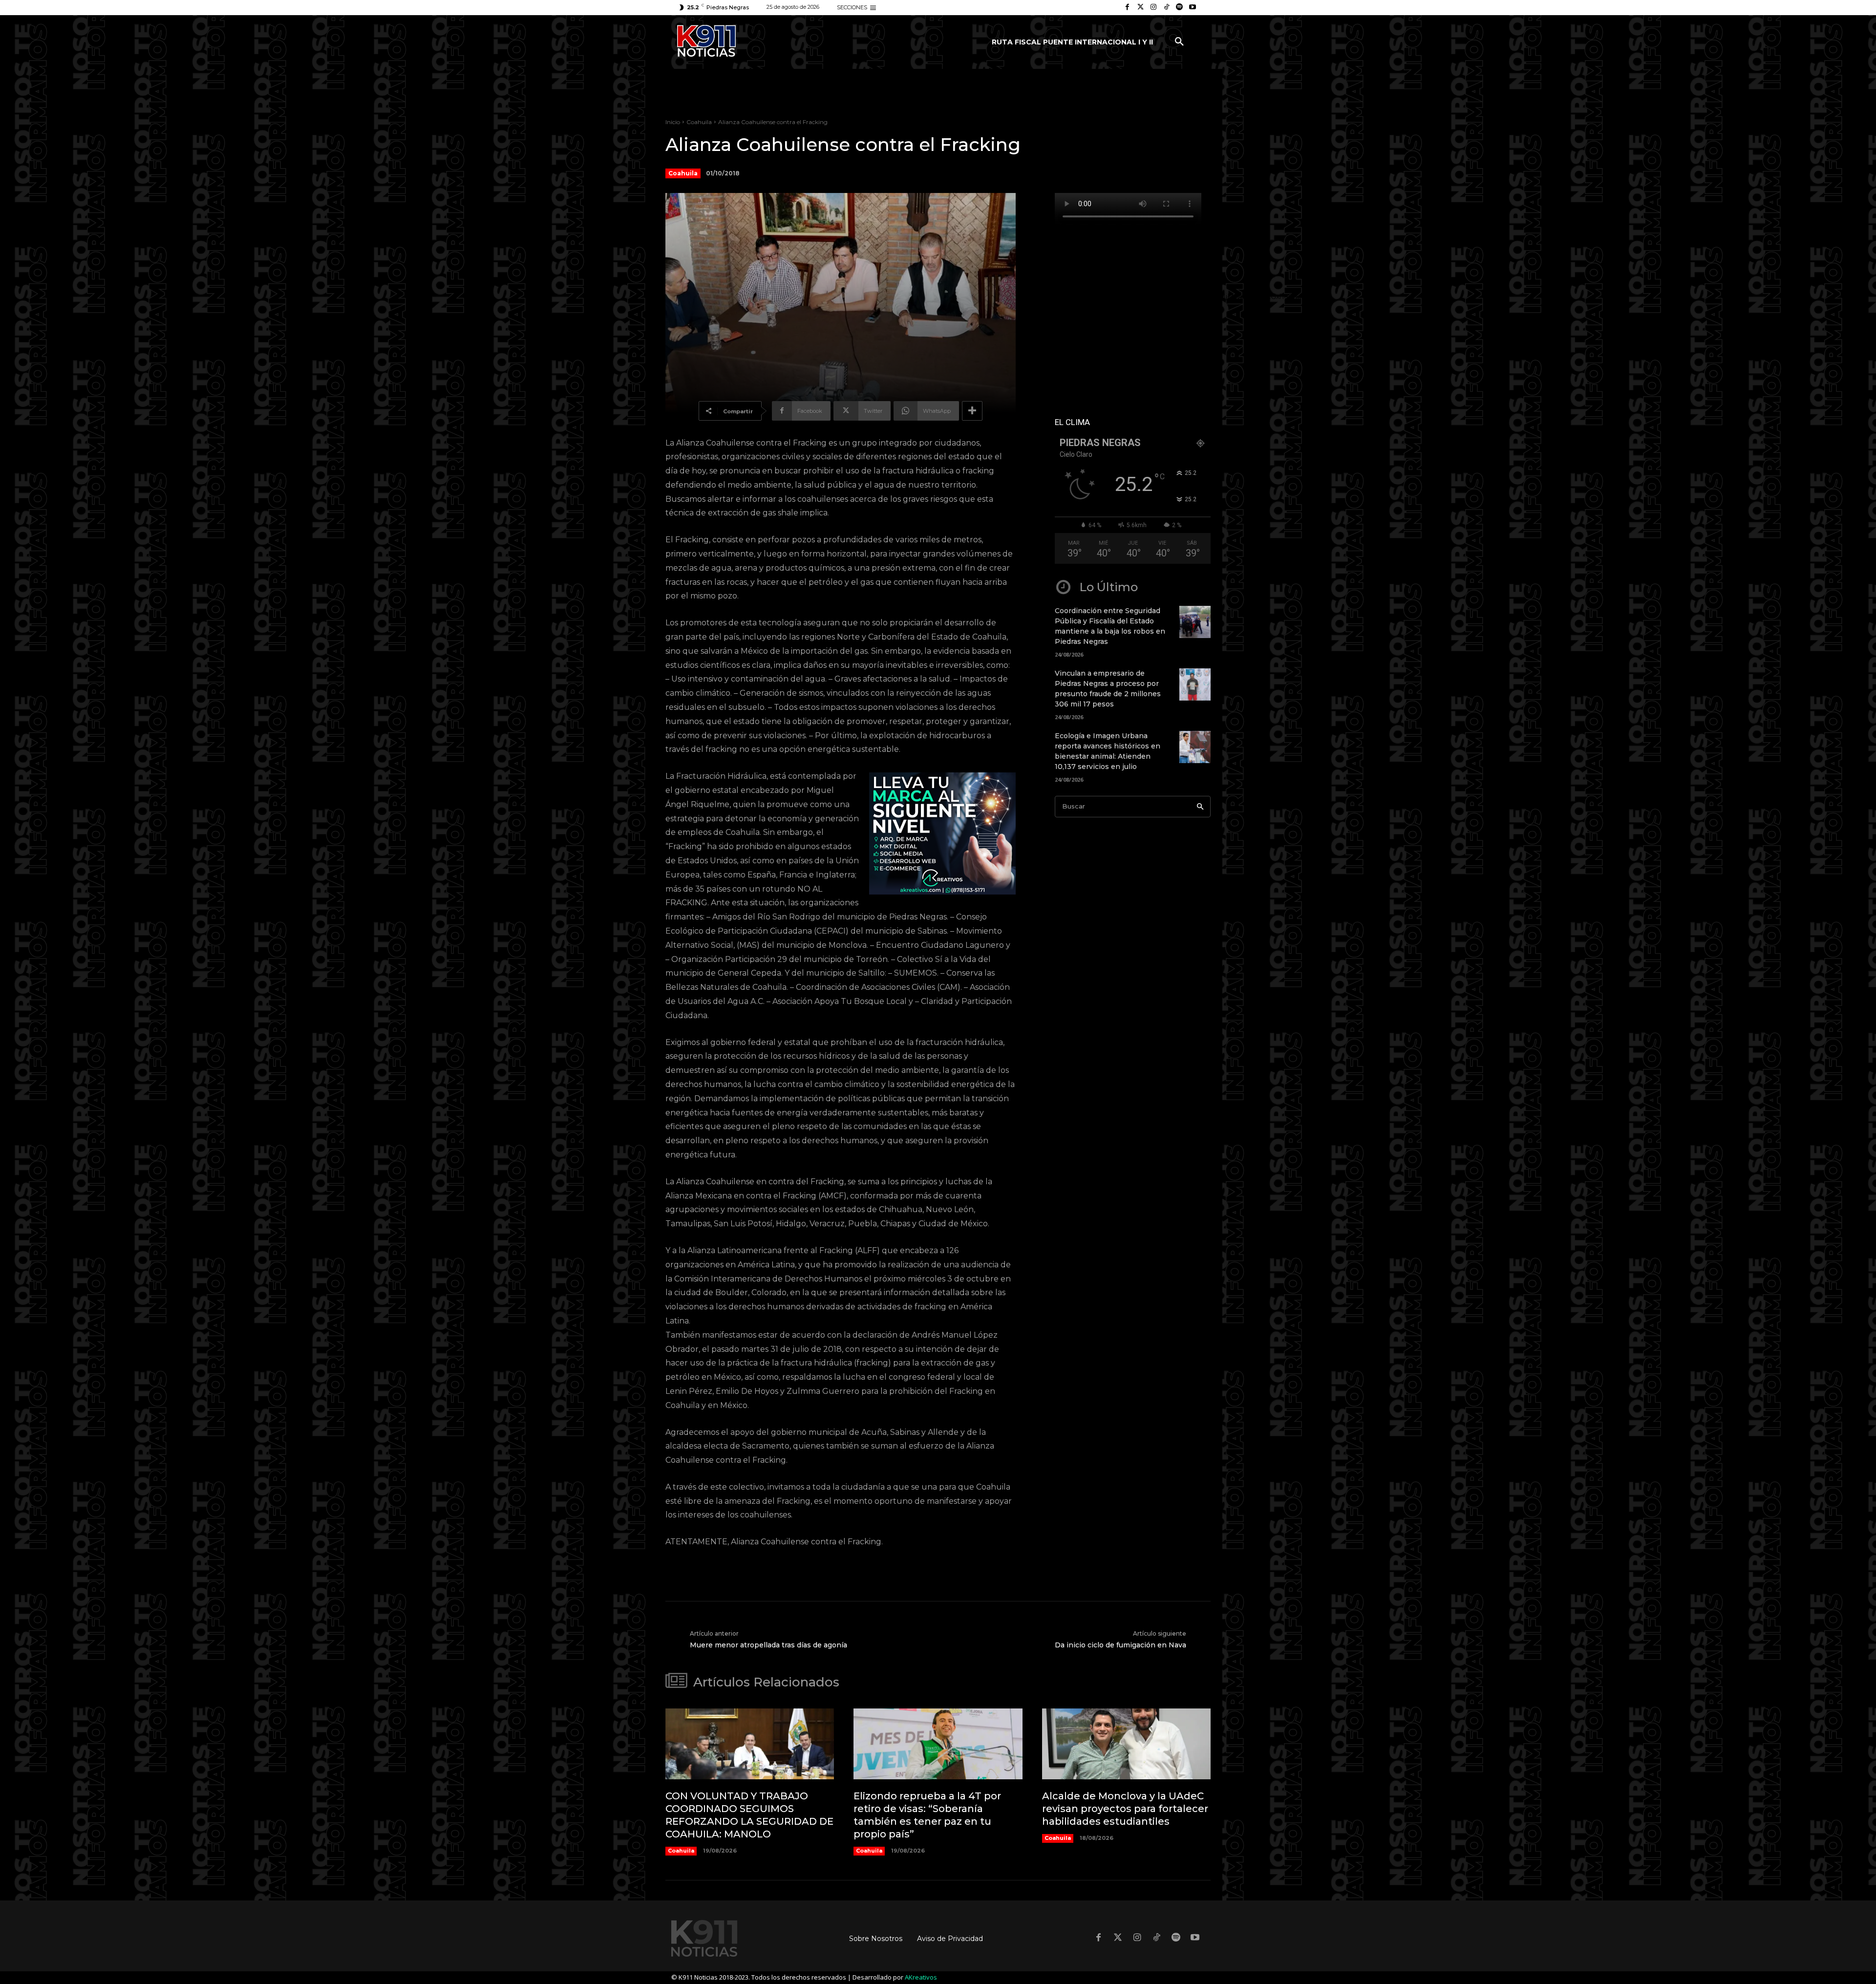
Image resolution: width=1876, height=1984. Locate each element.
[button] (1179, 42)
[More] (972, 411)
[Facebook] (1127, 8)
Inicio (673, 122)
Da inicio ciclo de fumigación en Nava (1120, 1645)
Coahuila (699, 122)
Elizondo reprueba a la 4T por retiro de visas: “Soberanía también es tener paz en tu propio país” (927, 1815)
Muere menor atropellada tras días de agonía (768, 1645)
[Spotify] (1180, 8)
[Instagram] (1154, 8)
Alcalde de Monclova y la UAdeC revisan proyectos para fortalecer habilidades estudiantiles (1125, 1809)
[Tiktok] (1166, 8)
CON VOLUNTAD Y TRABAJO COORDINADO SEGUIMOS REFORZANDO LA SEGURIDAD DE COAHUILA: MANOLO (749, 1815)
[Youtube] (1192, 8)
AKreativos (921, 1977)
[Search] (1200, 807)
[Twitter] (1141, 8)
